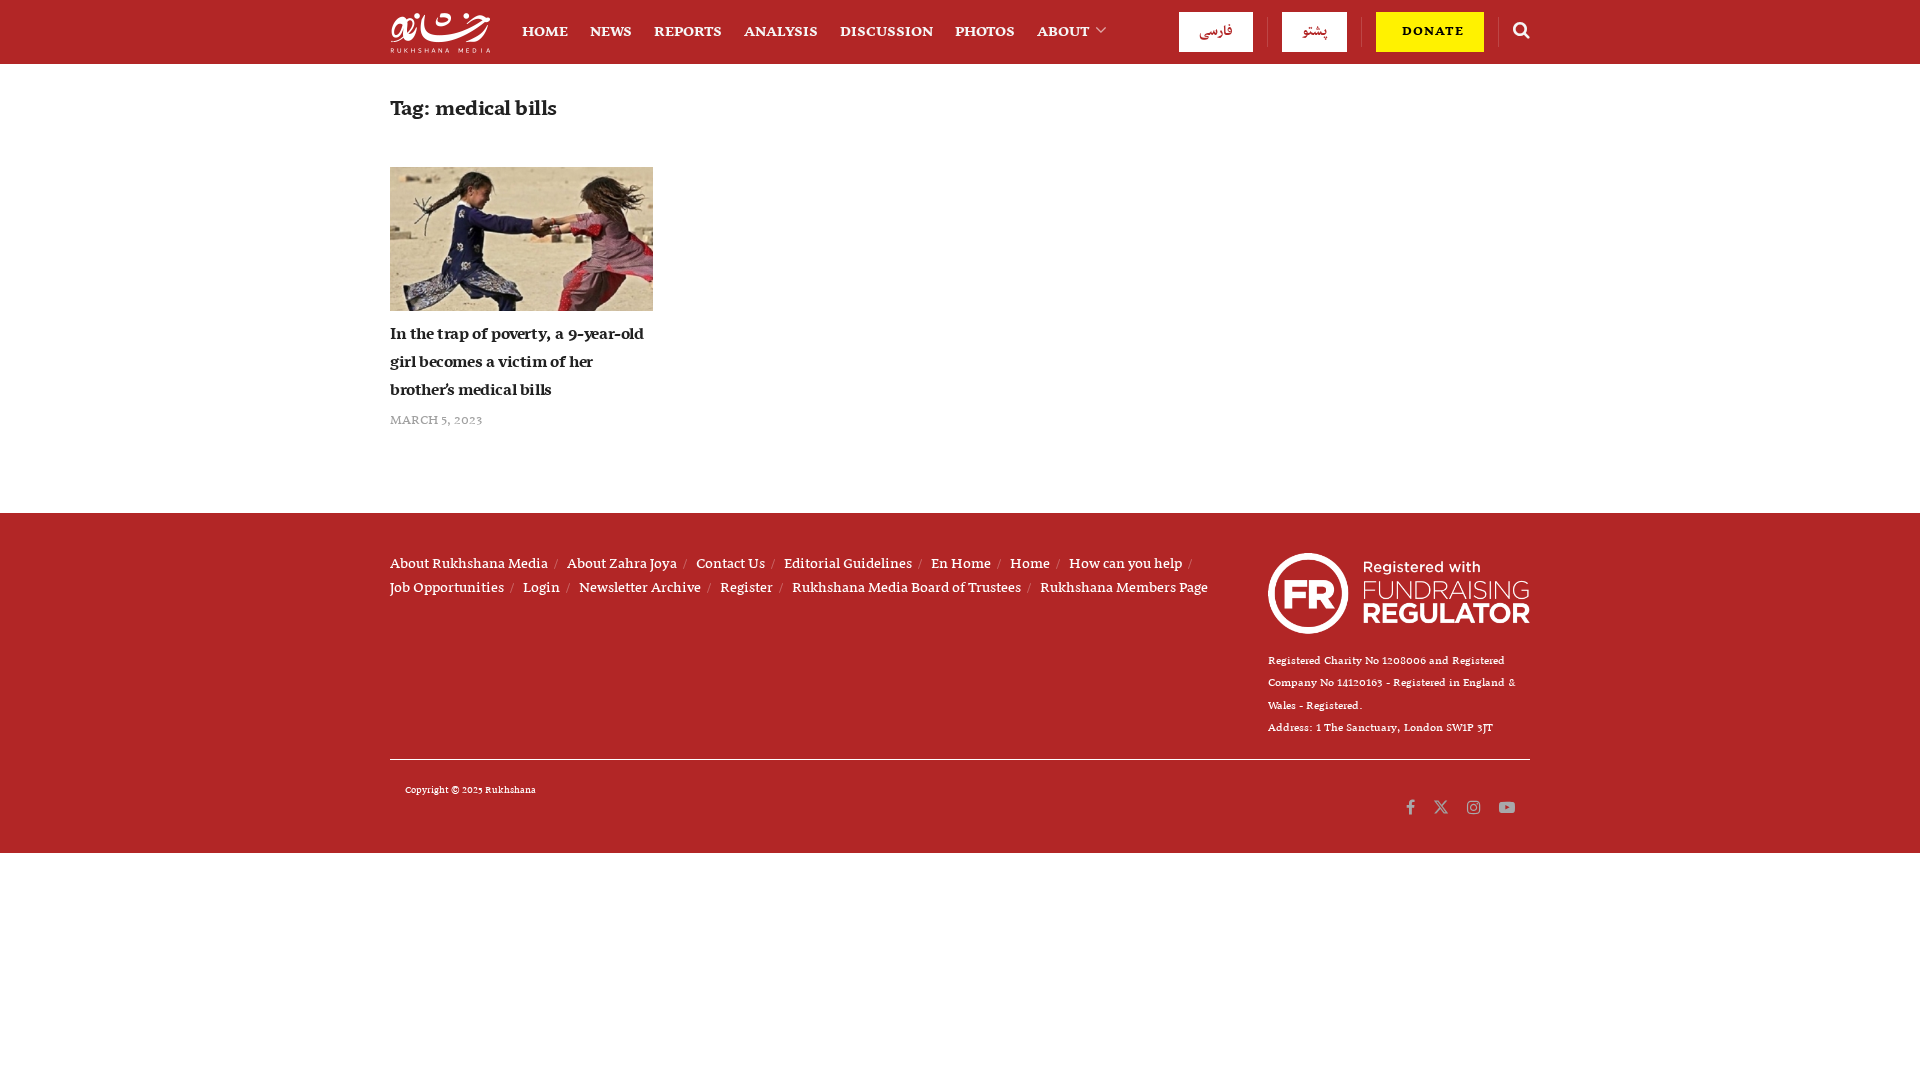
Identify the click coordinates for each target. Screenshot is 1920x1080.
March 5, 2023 (436, 420)
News (611, 32)
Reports (688, 32)
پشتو (1314, 31)
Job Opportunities (447, 588)
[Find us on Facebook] (1410, 808)
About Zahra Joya (622, 564)
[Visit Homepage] (440, 32)
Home (545, 32)
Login (541, 588)
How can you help (1125, 564)
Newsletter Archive (640, 588)
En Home (961, 564)
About (1063, 32)
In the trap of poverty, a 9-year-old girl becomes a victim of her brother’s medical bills (517, 363)
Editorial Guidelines (848, 564)
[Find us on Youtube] (1507, 808)
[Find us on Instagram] (1474, 808)
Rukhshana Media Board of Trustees (906, 588)
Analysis (781, 32)
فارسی (1216, 31)
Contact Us (730, 564)
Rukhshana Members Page (1124, 588)
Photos (985, 32)
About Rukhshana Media (469, 564)
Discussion (886, 32)
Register (746, 588)
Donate (1431, 31)
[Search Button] (1521, 32)
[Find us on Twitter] (1441, 808)
